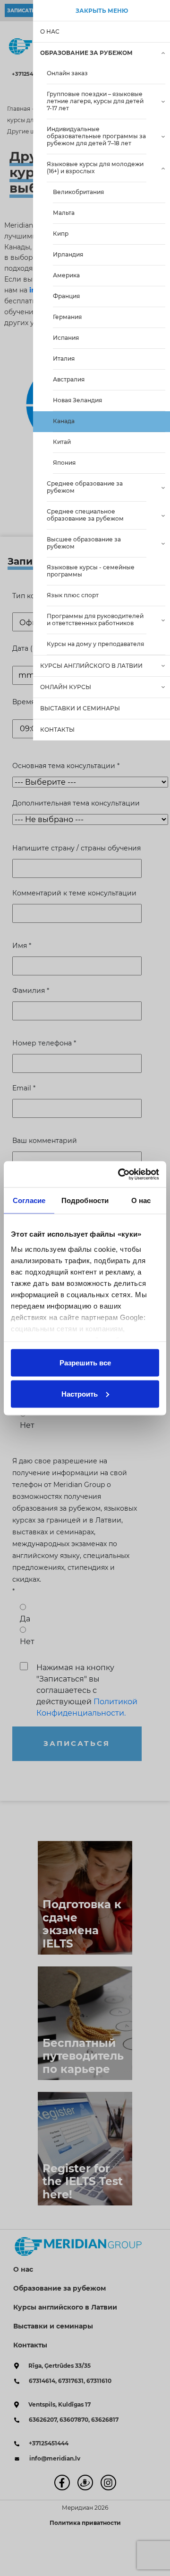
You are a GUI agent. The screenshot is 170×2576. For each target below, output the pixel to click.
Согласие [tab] (29, 1200)
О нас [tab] (141, 1200)
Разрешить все (85, 1363)
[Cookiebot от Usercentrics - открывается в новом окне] (120, 1174)
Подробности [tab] (85, 1200)
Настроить (80, 1394)
